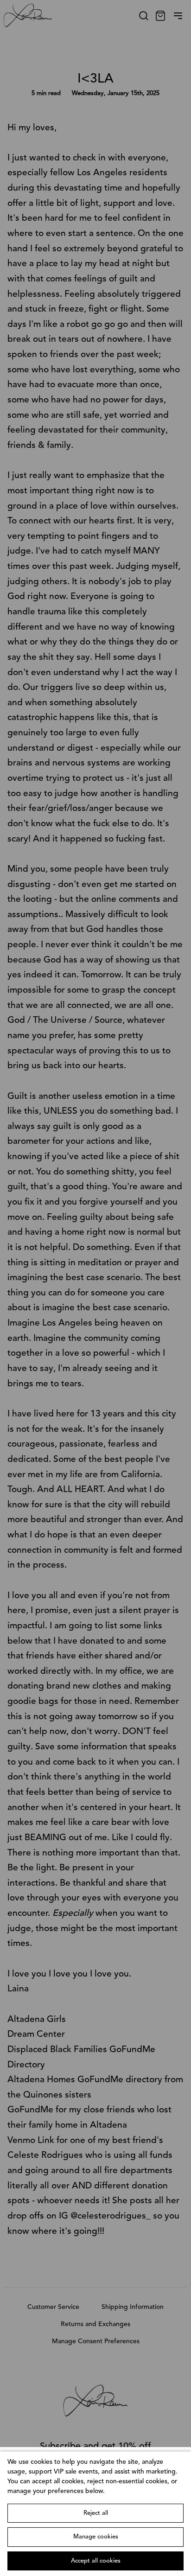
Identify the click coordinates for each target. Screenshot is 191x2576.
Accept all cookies (96, 2561)
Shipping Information (133, 2307)
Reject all (96, 2513)
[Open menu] (178, 16)
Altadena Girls (37, 2020)
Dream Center (36, 2034)
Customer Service (53, 2307)
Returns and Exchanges (95, 2324)
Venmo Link (31, 2141)
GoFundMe (30, 2110)
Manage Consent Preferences (96, 2341)
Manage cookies (96, 2537)
